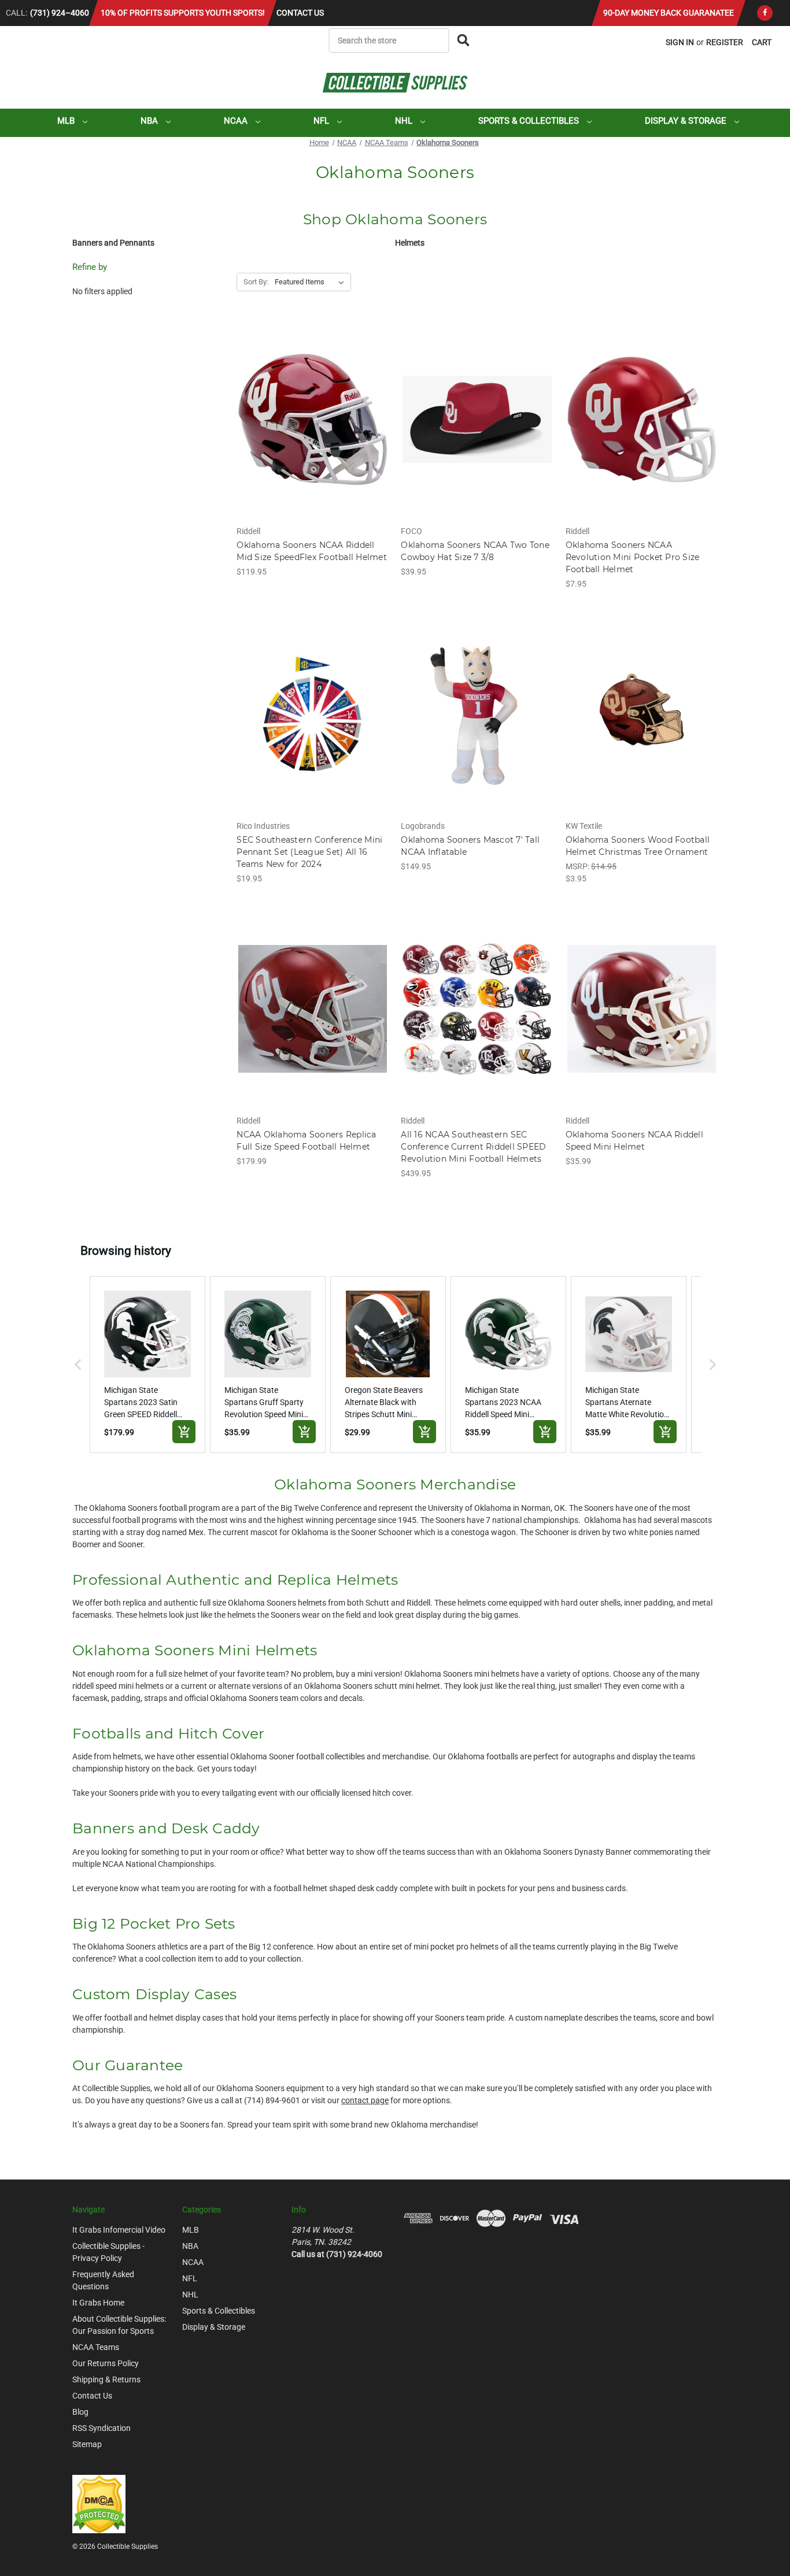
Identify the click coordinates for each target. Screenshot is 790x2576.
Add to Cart (313, 429)
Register (725, 42)
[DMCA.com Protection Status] (99, 2503)
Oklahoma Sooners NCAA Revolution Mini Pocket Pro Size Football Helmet (633, 557)
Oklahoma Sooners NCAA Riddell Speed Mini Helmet (634, 1141)
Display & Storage (687, 121)
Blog (80, 2412)
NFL (322, 121)
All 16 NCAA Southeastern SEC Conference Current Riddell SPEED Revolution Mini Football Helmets (473, 1147)
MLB (67, 121)
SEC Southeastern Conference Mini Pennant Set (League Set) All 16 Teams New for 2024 (309, 852)
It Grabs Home (98, 2303)
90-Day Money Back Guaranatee (669, 13)
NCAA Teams (96, 2347)
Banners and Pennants (113, 243)
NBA (150, 121)
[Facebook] (765, 13)
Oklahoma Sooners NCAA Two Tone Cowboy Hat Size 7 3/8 (475, 551)
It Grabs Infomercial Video (119, 2230)
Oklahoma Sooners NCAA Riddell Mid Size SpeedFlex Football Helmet (312, 551)
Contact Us (300, 13)
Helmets (410, 243)
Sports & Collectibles (530, 121)
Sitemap (87, 2444)
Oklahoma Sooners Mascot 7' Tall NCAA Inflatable (470, 846)
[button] (78, 1365)
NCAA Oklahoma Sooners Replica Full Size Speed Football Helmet (306, 1141)
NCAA (237, 121)
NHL (405, 121)
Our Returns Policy (106, 2363)
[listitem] (147, 1365)
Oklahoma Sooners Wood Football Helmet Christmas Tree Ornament (638, 846)
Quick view (312, 409)
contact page (365, 2100)
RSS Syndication (101, 2428)
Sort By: (256, 282)
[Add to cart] (184, 1432)
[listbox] (312, 282)
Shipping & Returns (106, 2379)
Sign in (680, 42)
